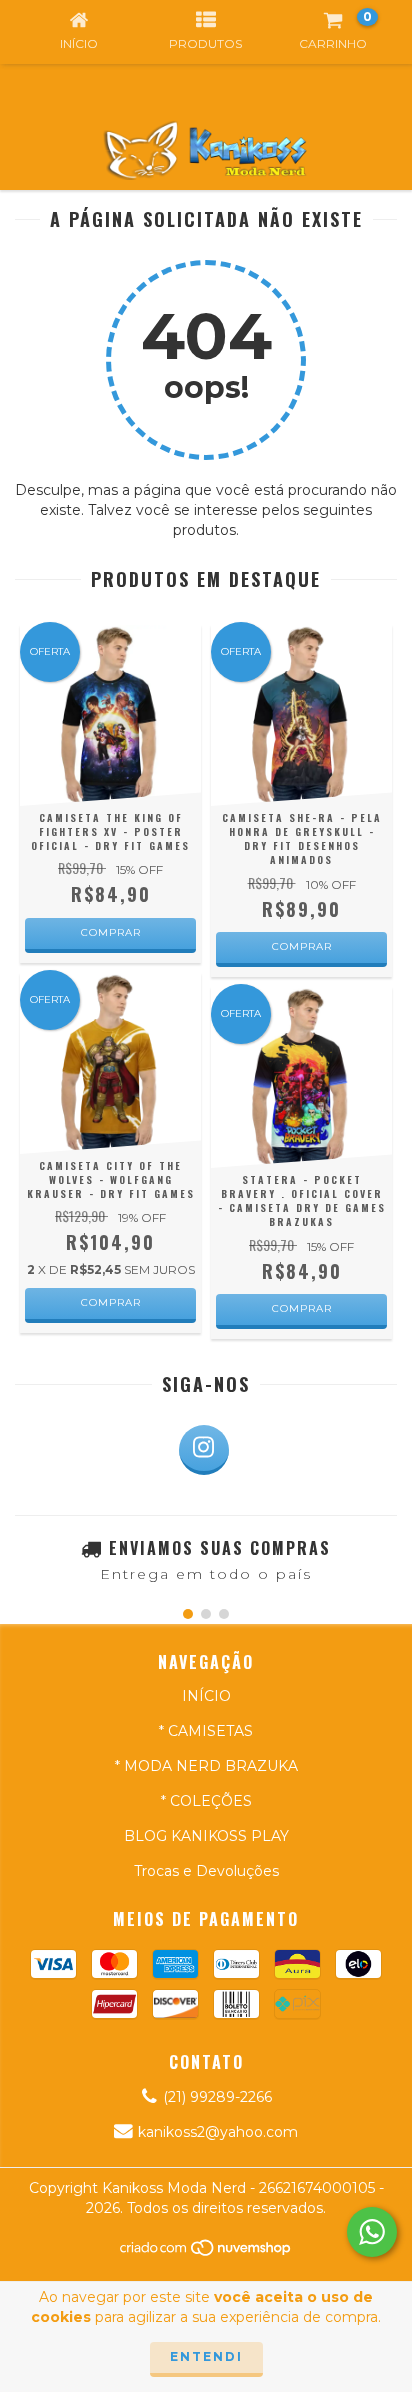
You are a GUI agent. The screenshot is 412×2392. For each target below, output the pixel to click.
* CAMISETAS (206, 1731)
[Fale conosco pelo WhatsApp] (372, 2232)
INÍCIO (206, 1696)
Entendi (206, 2356)
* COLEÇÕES (206, 1801)
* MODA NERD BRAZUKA (206, 1766)
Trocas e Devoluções (206, 1871)
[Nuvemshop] (206, 2252)
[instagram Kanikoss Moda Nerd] (204, 1450)
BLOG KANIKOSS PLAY (206, 1836)
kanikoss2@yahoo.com (218, 2132)
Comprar (111, 932)
